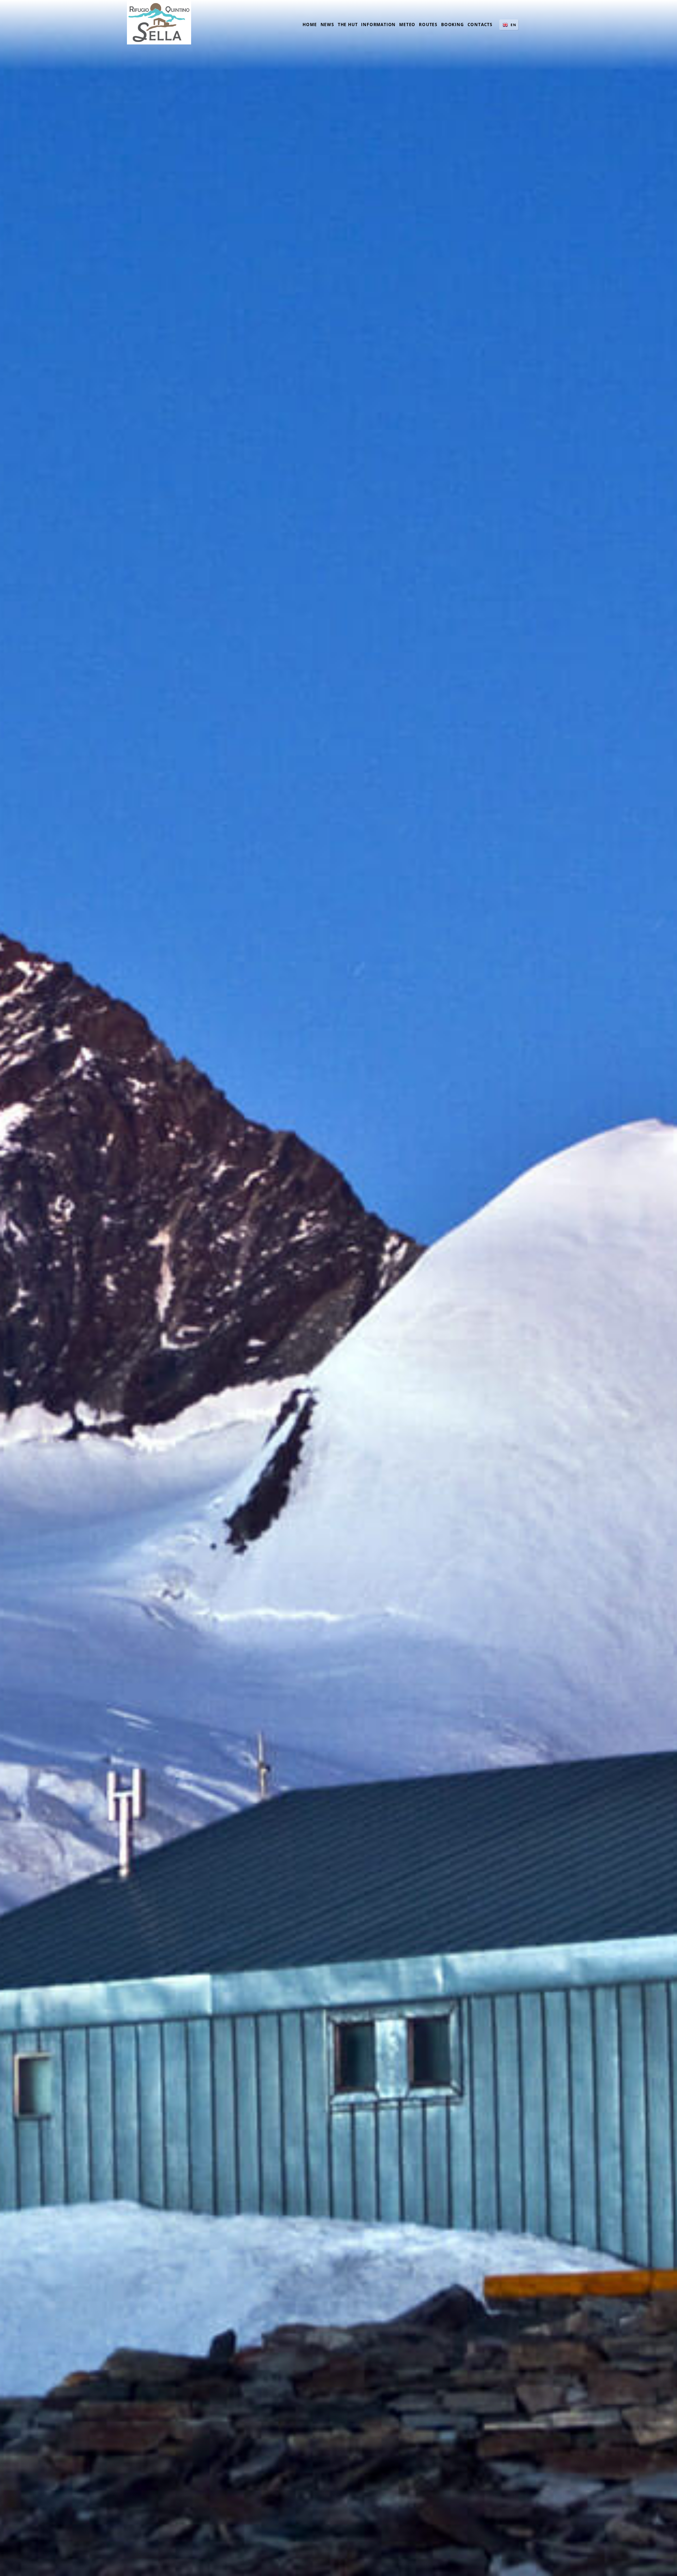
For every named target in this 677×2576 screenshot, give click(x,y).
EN (513, 25)
